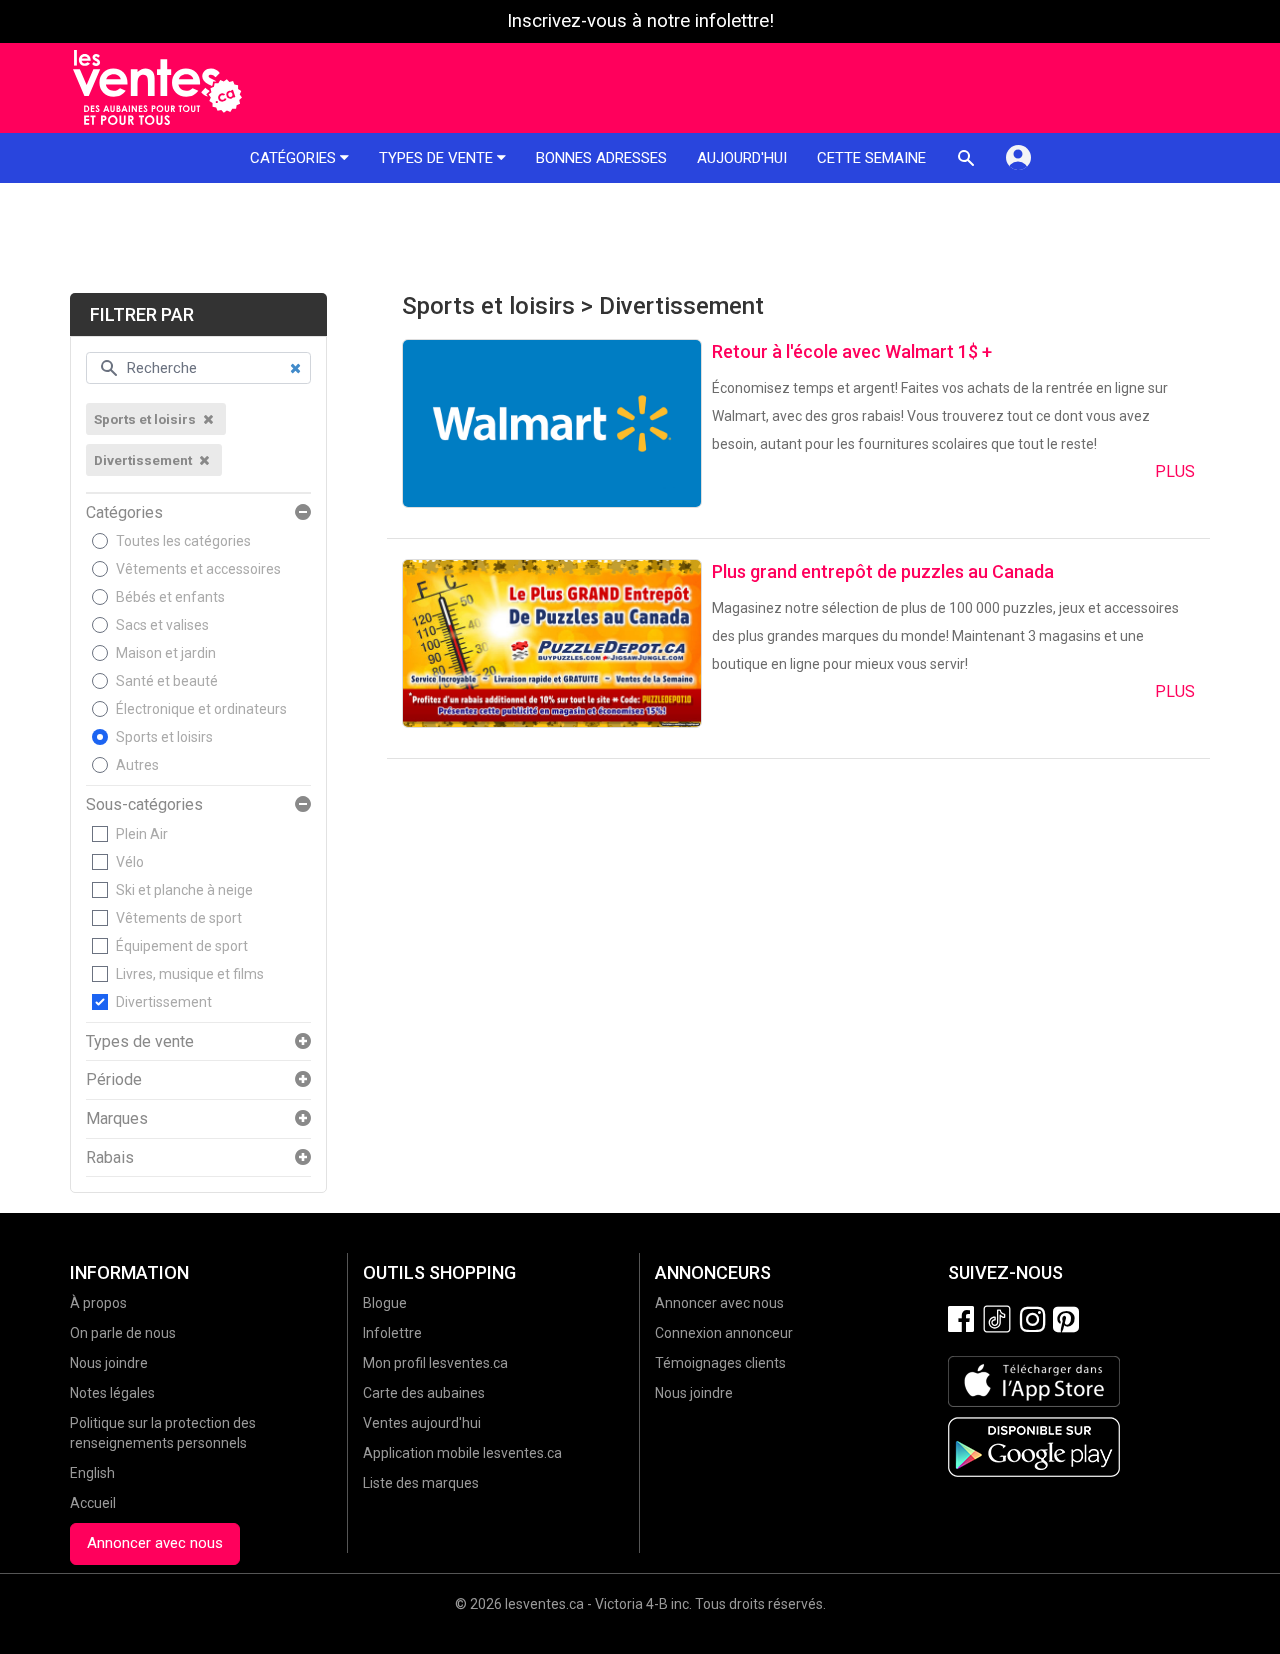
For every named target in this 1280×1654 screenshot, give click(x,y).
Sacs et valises (162, 625)
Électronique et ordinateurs (201, 709)
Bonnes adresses (601, 158)
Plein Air (142, 834)
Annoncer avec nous (155, 1543)
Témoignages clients (720, 1363)
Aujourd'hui (742, 158)
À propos (98, 1303)
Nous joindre (109, 1363)
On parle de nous (123, 1333)
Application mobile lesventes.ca (462, 1453)
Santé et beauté (167, 681)
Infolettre (392, 1333)
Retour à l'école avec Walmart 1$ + (852, 351)
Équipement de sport (182, 946)
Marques (117, 1119)
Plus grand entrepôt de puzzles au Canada (883, 571)
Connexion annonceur (724, 1333)
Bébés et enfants (170, 597)
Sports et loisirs (164, 737)
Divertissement (164, 1002)
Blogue (385, 1303)
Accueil (93, 1503)
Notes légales (112, 1393)
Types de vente (438, 158)
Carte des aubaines (424, 1393)
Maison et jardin (166, 653)
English (92, 1473)
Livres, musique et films (190, 974)
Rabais (110, 1158)
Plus (1175, 471)
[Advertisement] (640, 238)
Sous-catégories (144, 805)
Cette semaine (871, 158)
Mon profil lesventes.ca (435, 1363)
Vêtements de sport (179, 918)
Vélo (130, 862)
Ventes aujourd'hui (422, 1423)
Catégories (295, 158)
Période (114, 1080)
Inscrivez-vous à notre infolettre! (640, 21)
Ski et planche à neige (184, 890)
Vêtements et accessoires (198, 569)
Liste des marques (421, 1483)
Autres (137, 765)
